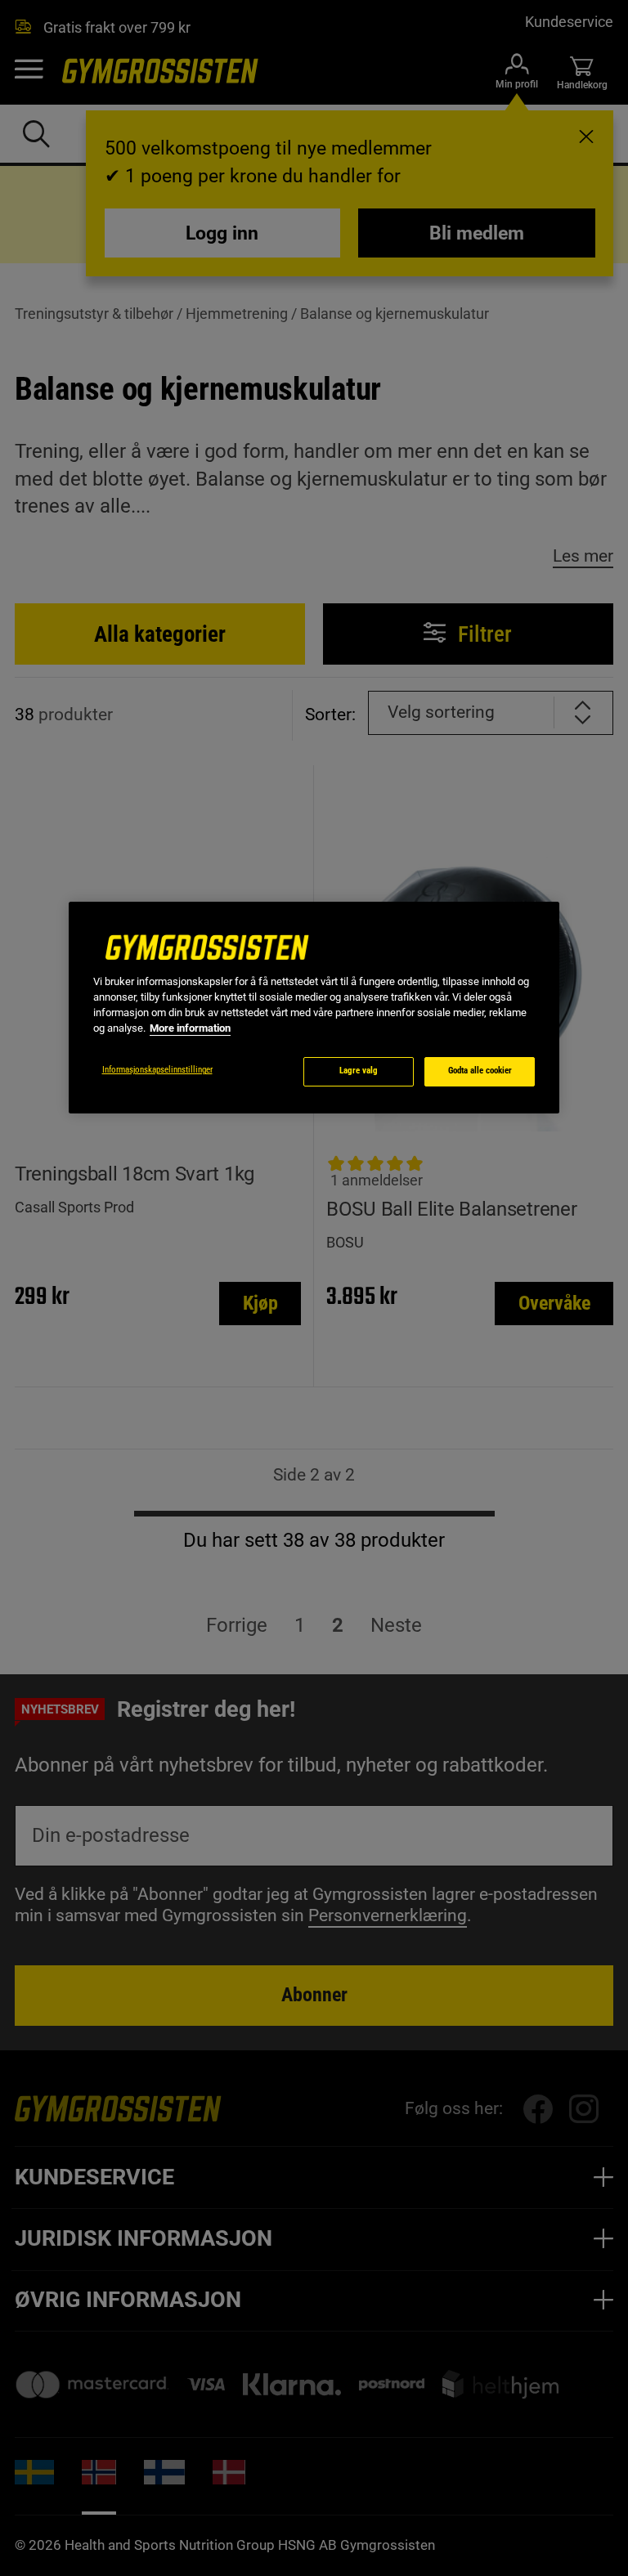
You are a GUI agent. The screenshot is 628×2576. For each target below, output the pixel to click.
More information (190, 1028)
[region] (314, 1008)
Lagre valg (359, 1071)
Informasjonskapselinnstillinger (157, 1070)
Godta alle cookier (480, 1071)
